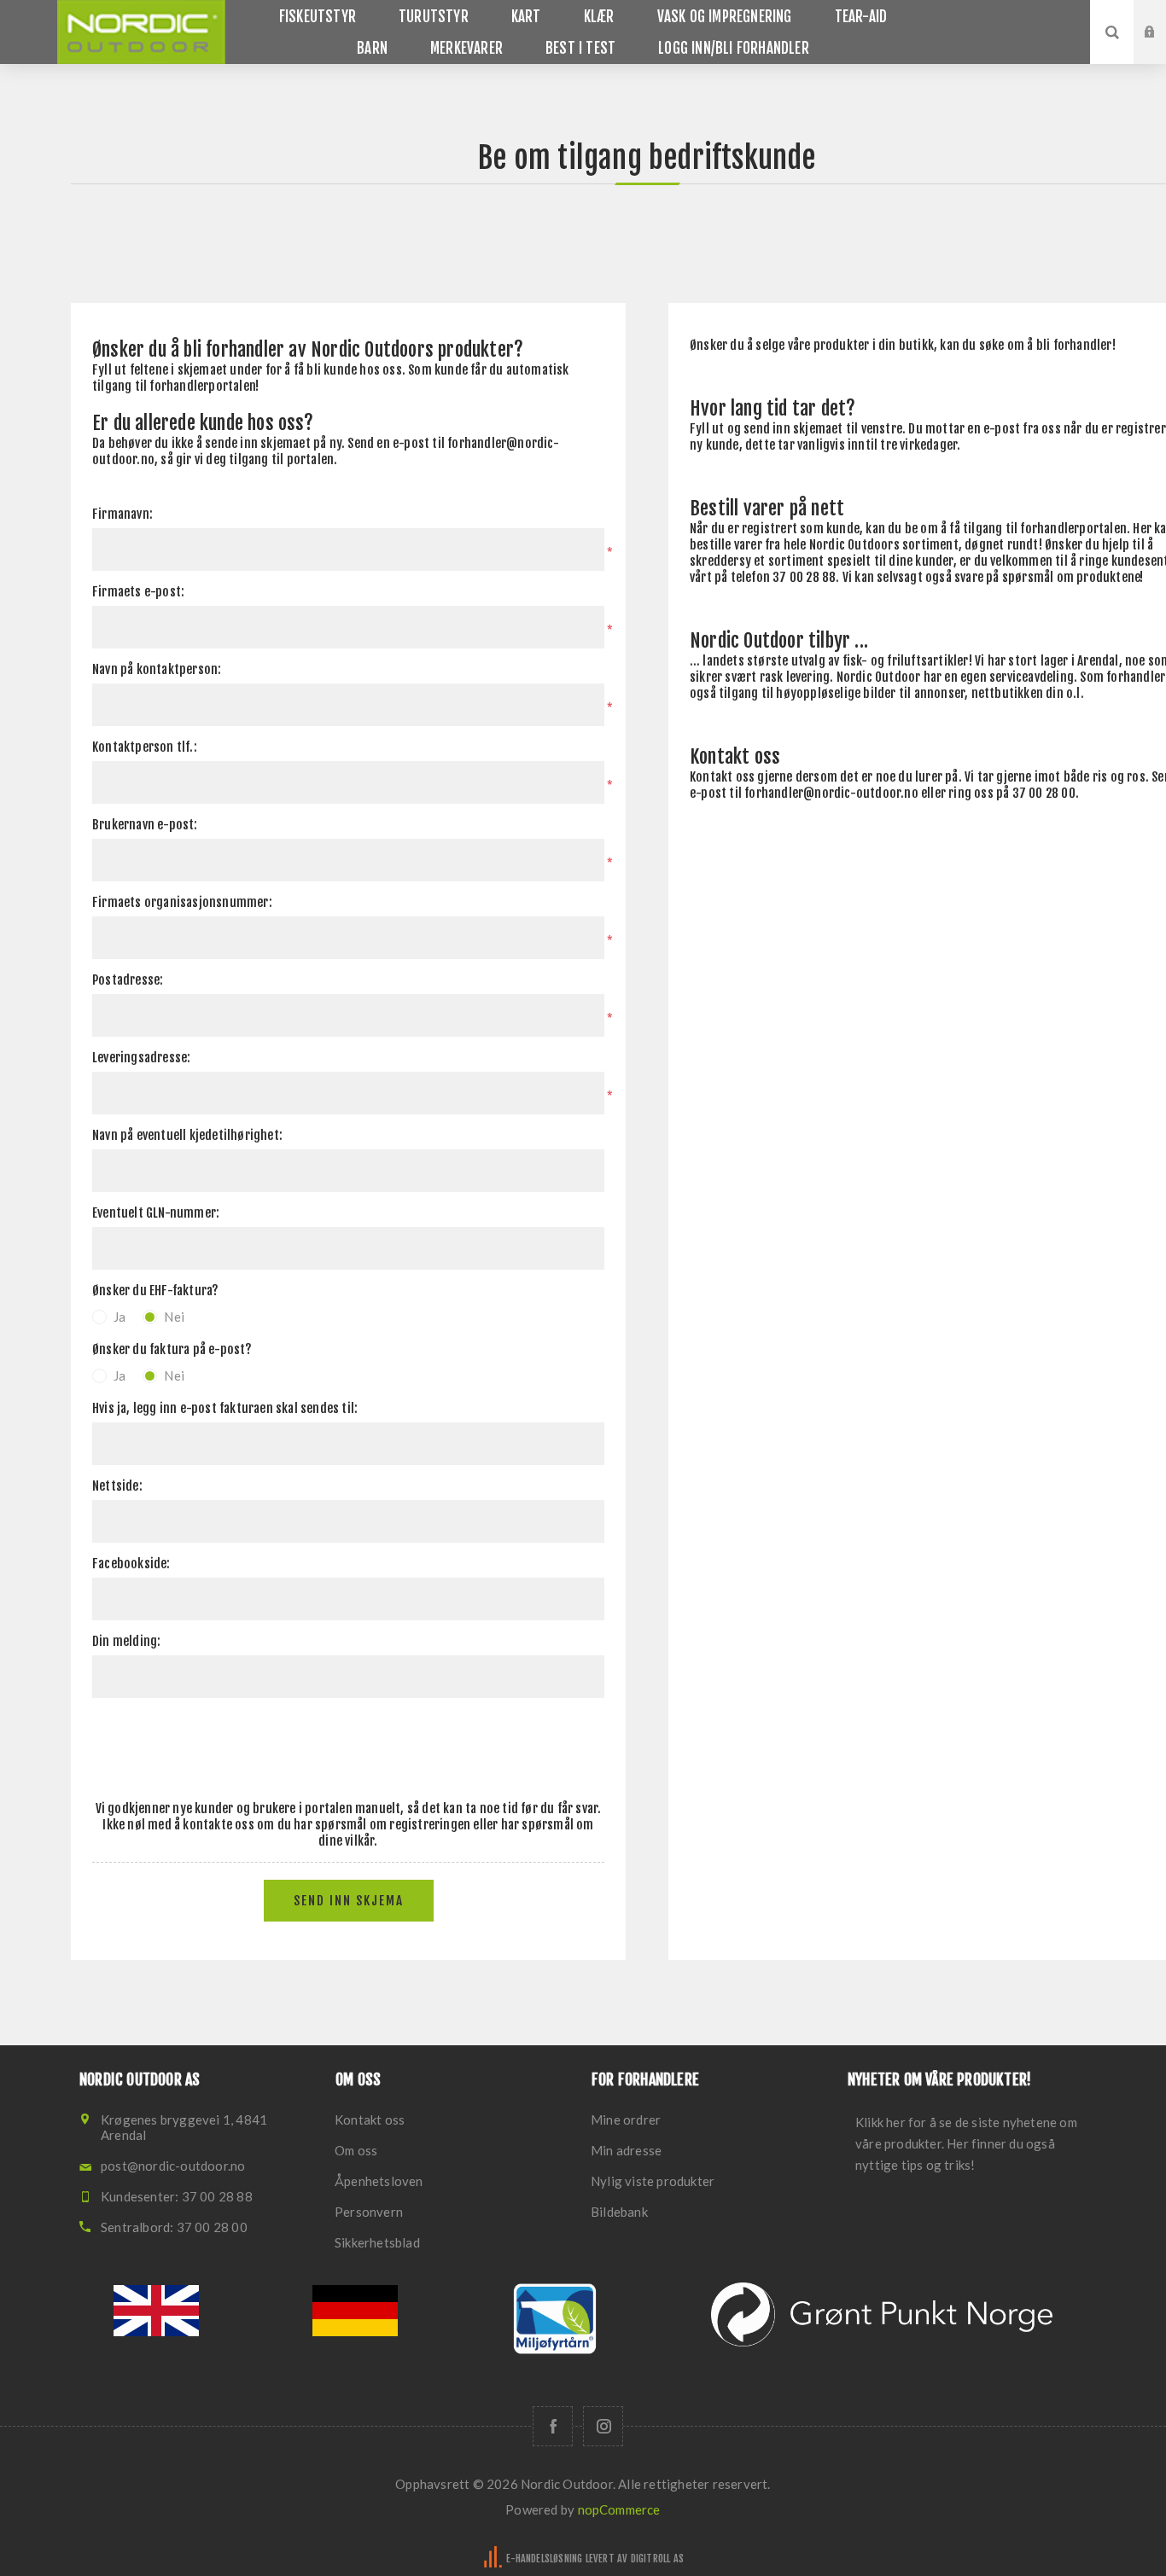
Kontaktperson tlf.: (145, 747)
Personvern (369, 2212)
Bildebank (619, 2212)
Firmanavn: (122, 514)
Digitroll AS (657, 2559)
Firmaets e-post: (138, 592)
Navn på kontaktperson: (157, 669)
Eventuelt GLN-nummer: (156, 1213)
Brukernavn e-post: (145, 825)
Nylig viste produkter (653, 2181)
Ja (120, 1317)
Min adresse (626, 2150)
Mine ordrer (626, 2120)
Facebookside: (131, 1564)
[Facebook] (553, 2426)
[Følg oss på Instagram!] (603, 2426)
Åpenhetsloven (379, 2181)
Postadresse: (128, 980)
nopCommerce (619, 2509)
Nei (174, 1317)
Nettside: (117, 1486)
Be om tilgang (1163, 49)
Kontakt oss (370, 2120)
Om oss (356, 2150)
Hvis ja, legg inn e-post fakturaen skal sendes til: (225, 1408)
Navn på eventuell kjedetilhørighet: (187, 1135)
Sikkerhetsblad (377, 2242)
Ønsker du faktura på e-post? (172, 1349)
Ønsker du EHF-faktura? (155, 1291)
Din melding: (126, 1641)
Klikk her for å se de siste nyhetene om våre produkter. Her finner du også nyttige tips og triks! (966, 2143)
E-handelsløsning (544, 2559)
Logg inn (1163, 16)
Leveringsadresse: (141, 1058)
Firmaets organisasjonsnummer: (182, 902)
